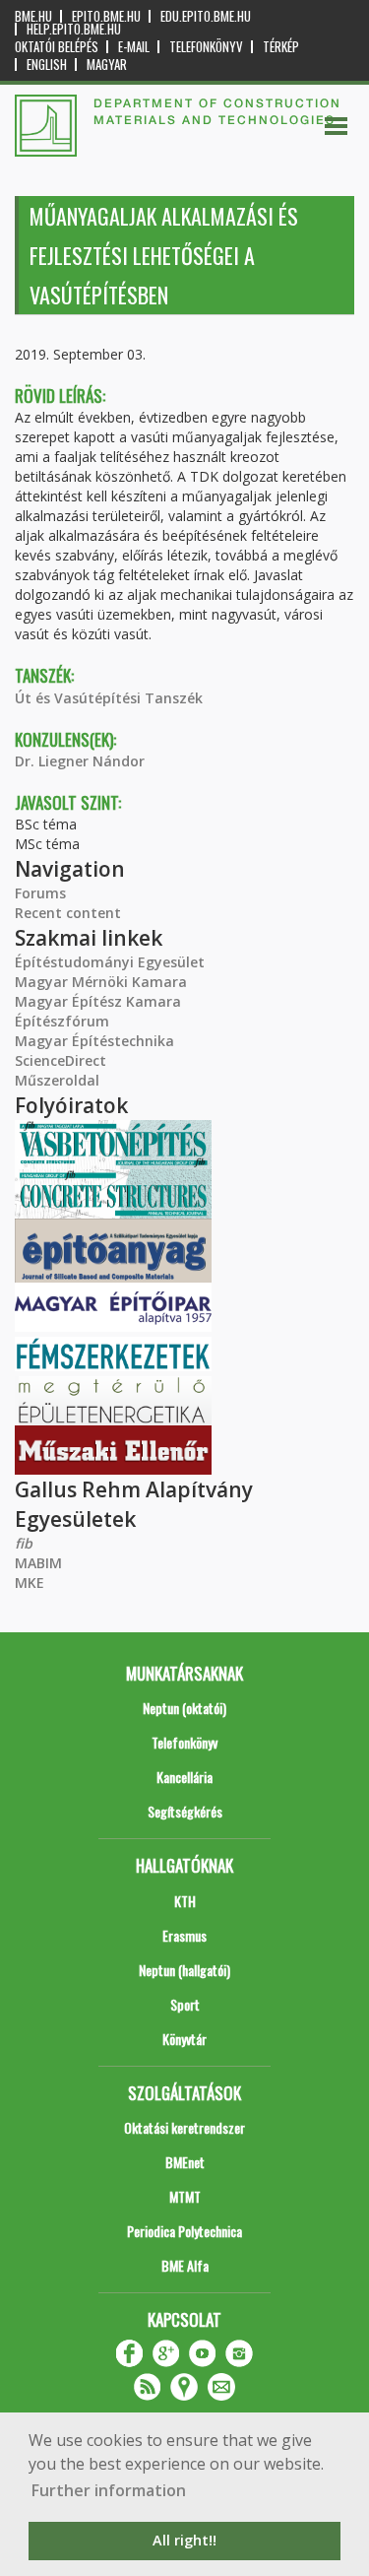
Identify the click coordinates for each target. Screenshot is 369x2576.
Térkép (281, 47)
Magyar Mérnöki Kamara (101, 982)
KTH (185, 1901)
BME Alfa (185, 2265)
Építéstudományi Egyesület (110, 962)
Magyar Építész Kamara (98, 1001)
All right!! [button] (184, 2540)
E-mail (134, 47)
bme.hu (33, 16)
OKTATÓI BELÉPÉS (57, 47)
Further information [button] (109, 2490)
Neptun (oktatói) (184, 1708)
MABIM (38, 1563)
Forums (40, 893)
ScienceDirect (61, 1060)
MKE (30, 1583)
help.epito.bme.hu (74, 29)
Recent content (68, 913)
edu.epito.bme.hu (206, 16)
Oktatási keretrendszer (184, 2127)
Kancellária (184, 1777)
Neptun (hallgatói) (184, 1970)
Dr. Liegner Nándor (80, 761)
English (47, 65)
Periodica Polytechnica (184, 2231)
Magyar (107, 65)
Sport (185, 2004)
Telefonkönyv (206, 47)
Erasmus (184, 1935)
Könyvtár (184, 2039)
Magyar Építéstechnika (94, 1041)
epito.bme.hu (106, 16)
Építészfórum (62, 1021)
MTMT (185, 2196)
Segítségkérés (185, 1811)
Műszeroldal (57, 1080)
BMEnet (185, 2162)
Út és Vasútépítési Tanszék (109, 698)
